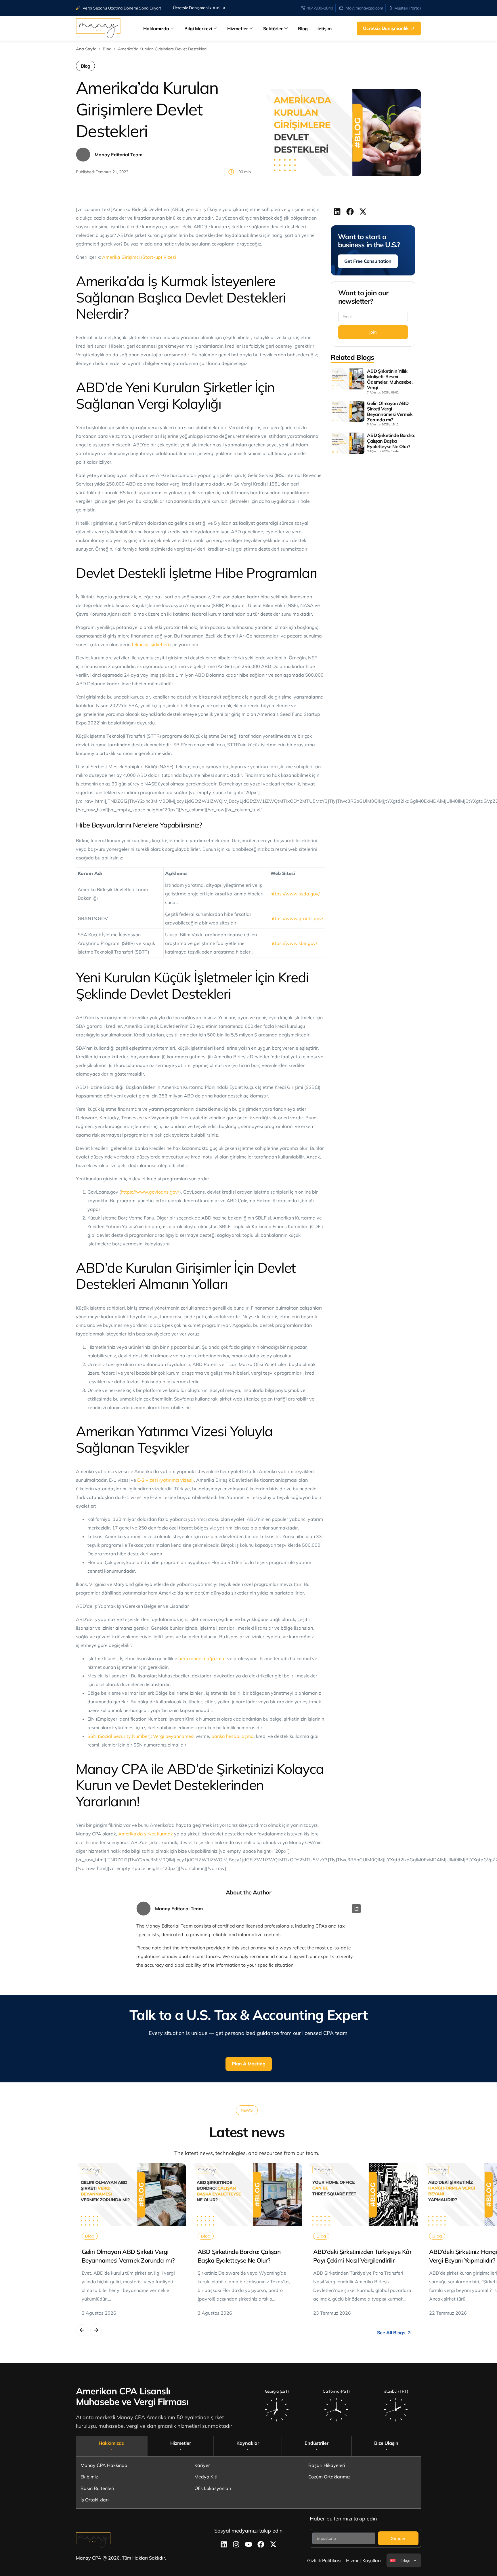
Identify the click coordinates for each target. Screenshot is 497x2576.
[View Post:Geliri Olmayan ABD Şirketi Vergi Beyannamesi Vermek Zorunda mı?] (131, 2195)
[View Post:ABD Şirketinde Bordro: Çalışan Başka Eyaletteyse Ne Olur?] (247, 2195)
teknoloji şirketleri (150, 644)
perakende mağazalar (202, 1658)
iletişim (324, 28)
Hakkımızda (156, 28)
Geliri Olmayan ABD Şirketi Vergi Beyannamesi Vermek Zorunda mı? (390, 412)
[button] (337, 211)
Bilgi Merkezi (198, 28)
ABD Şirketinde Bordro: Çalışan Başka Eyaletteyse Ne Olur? (391, 441)
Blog (303, 28)
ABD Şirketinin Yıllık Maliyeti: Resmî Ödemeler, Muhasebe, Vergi (390, 379)
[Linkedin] (356, 1909)
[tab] (112, 2446)
